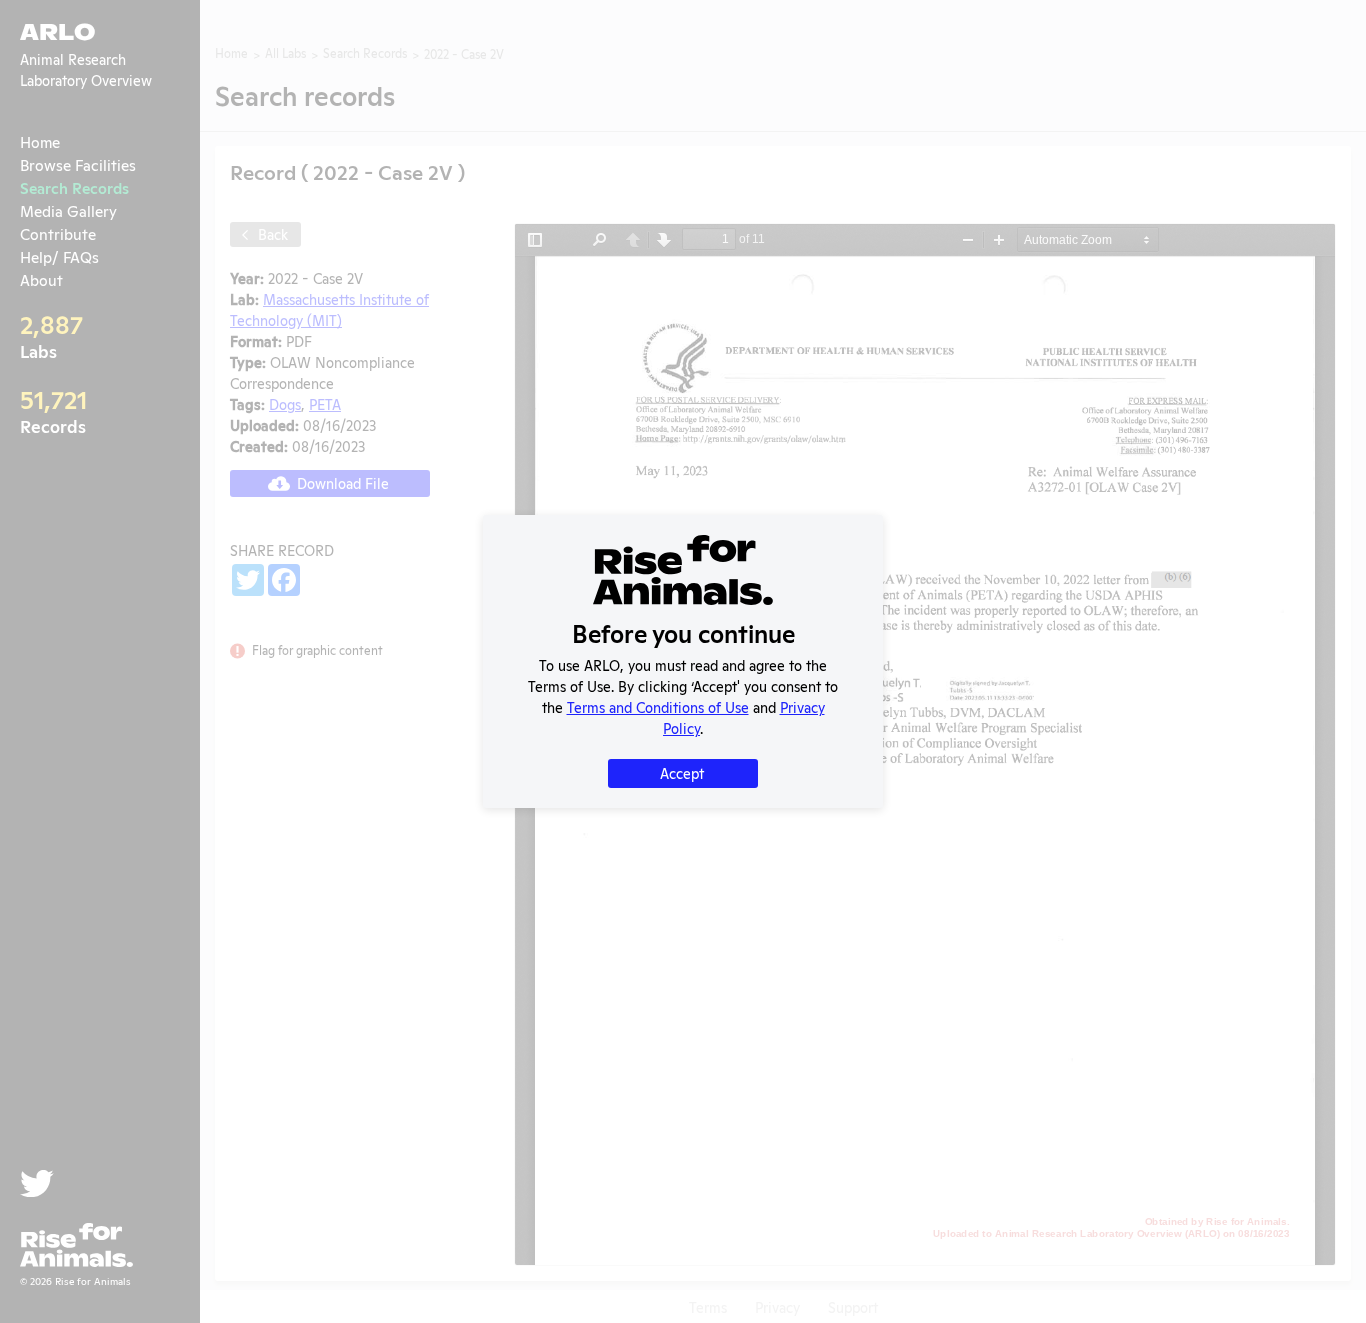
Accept (682, 772)
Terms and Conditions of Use (658, 706)
